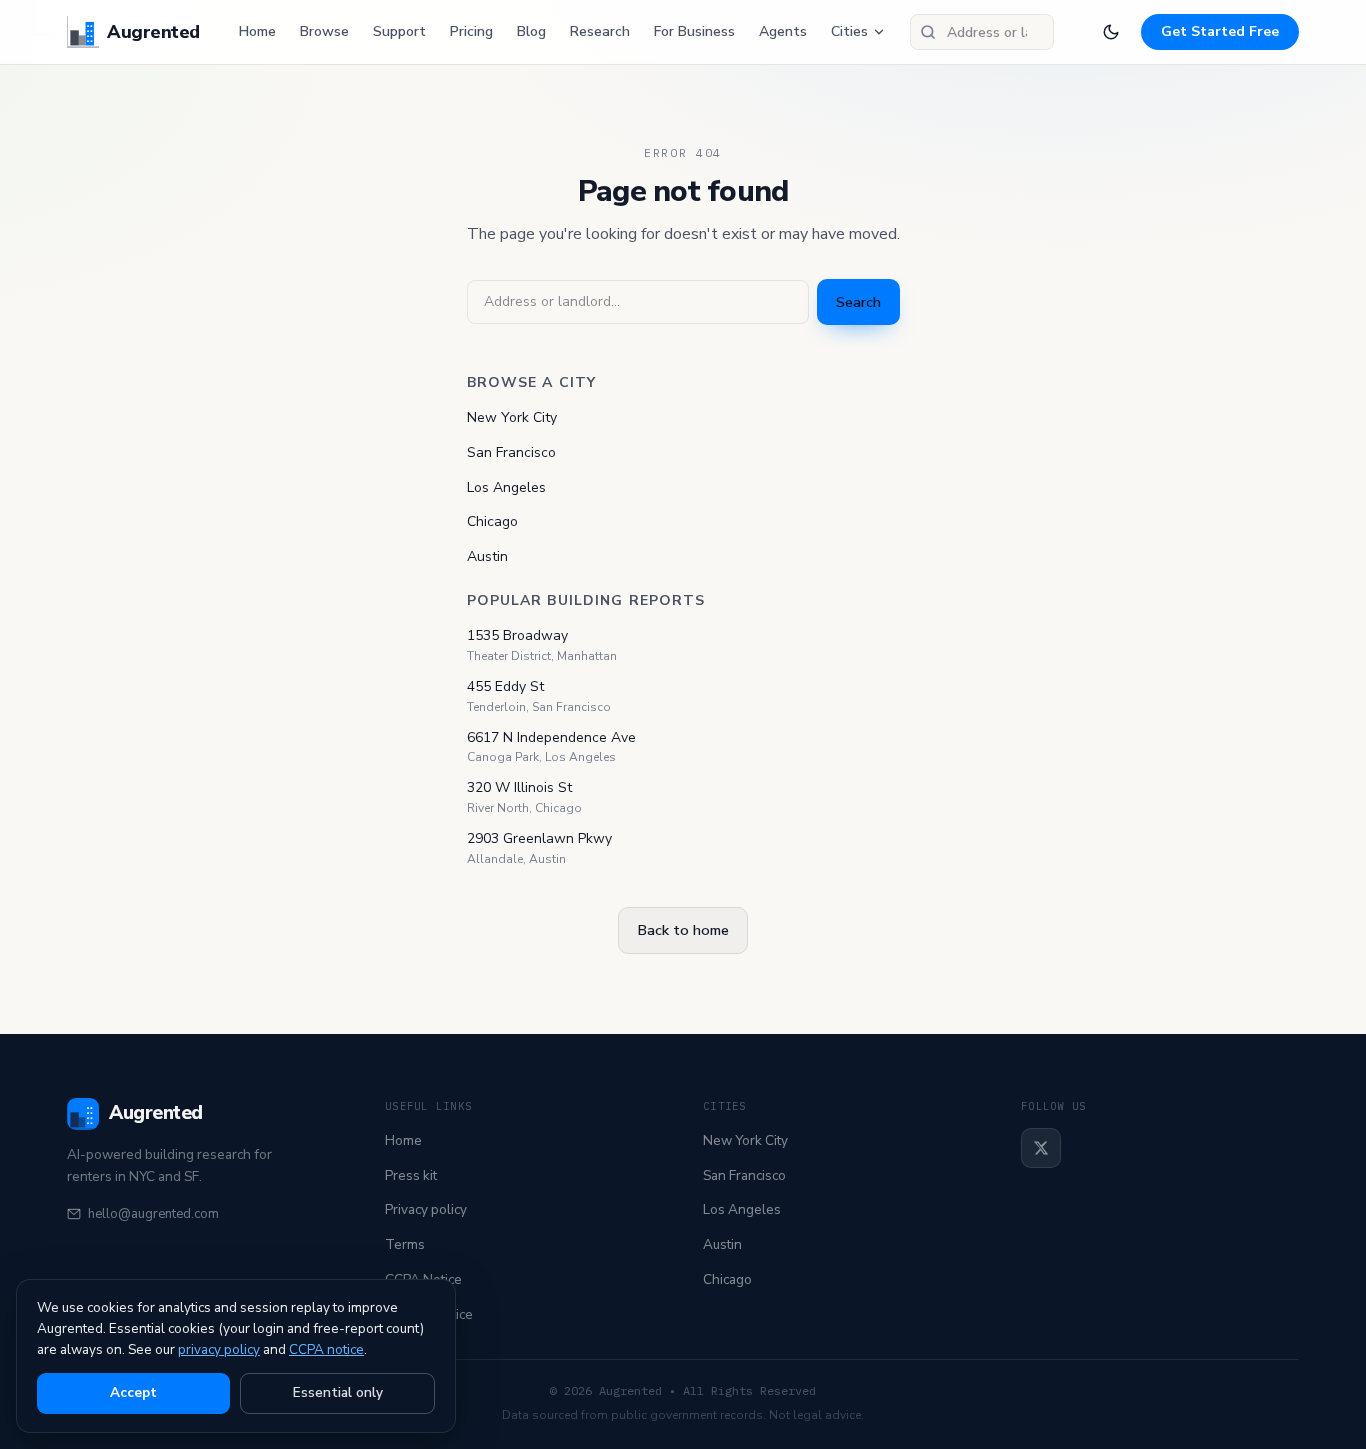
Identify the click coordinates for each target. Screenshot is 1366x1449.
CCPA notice (326, 1349)
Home (257, 31)
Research (600, 31)
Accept (133, 1392)
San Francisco (511, 452)
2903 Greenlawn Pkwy (539, 838)
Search (858, 302)
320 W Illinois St (519, 787)
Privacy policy (426, 1209)
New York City (512, 417)
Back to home (683, 930)
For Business (694, 31)
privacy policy (219, 1349)
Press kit (411, 1175)
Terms (405, 1244)
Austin (487, 556)
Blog (531, 31)
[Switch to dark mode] (1111, 32)
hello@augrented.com (153, 1214)
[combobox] (982, 32)
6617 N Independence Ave (551, 737)
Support (399, 31)
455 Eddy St (505, 686)
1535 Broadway (517, 635)
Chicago (492, 521)
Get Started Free (1220, 31)
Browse (324, 31)
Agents (783, 31)
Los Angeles (506, 487)
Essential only (338, 1392)
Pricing (471, 31)
